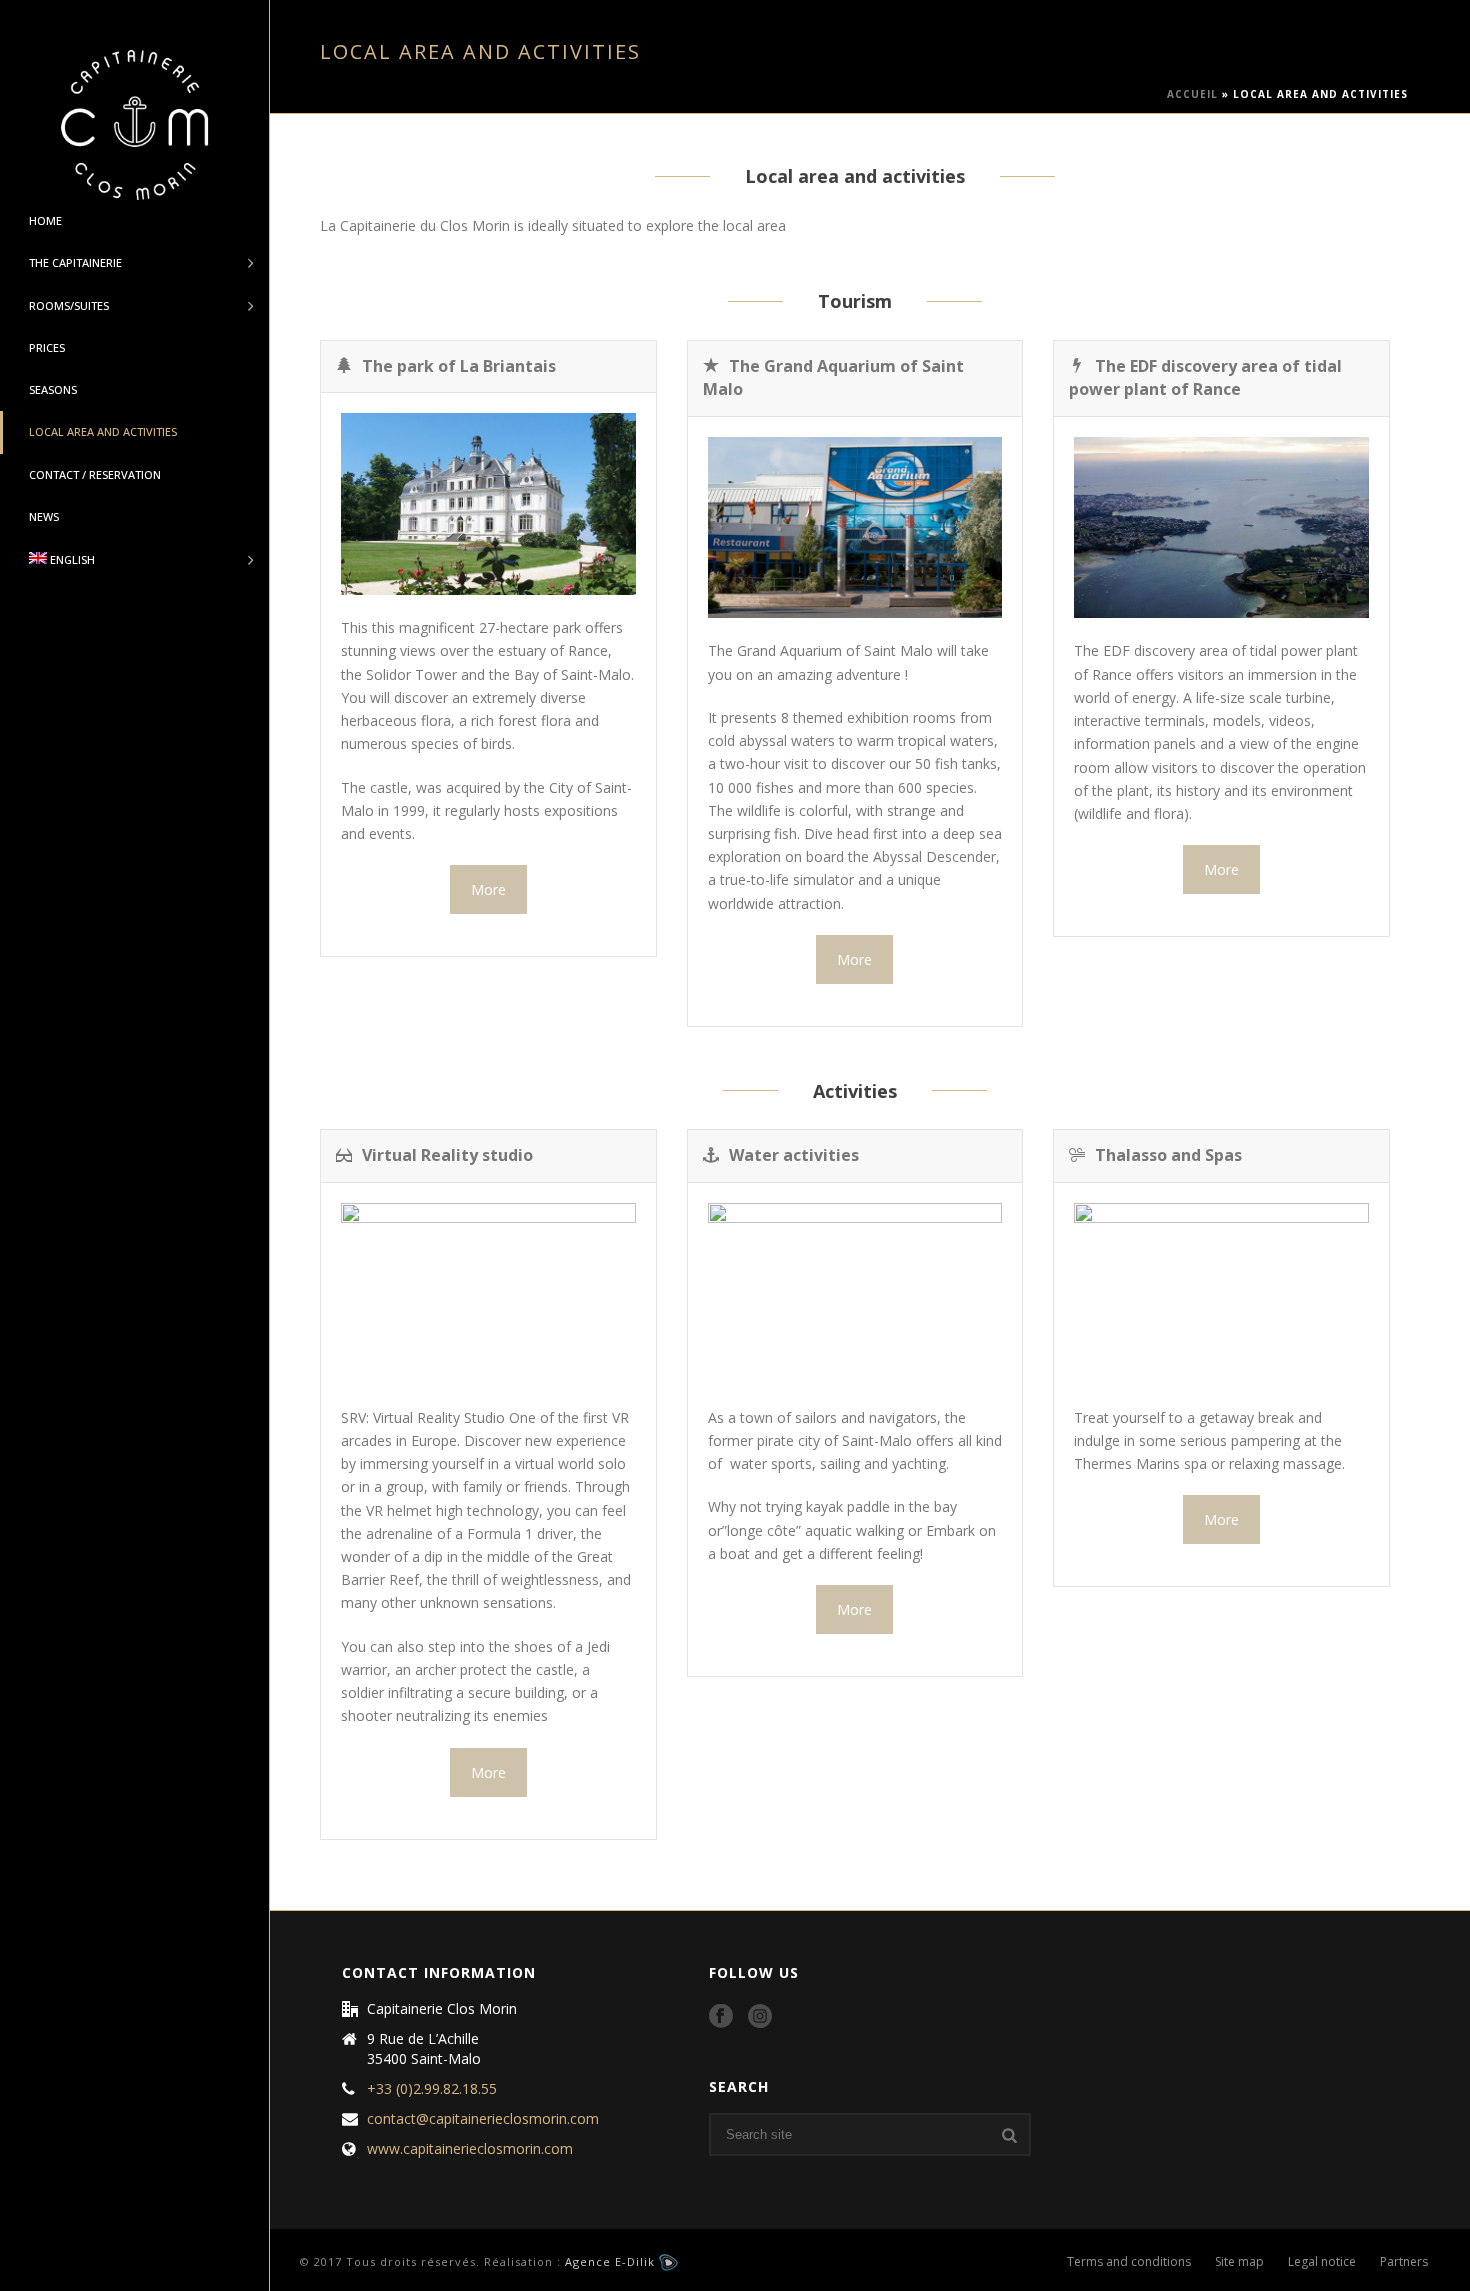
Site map (1239, 2262)
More (488, 889)
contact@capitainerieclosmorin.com (483, 2119)
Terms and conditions (1129, 2262)
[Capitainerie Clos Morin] (134, 125)
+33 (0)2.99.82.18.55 (432, 2089)
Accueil (1192, 94)
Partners (1404, 2262)
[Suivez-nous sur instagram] (760, 2017)
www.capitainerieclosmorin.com (470, 2149)
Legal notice (1322, 2262)
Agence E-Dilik (612, 2261)
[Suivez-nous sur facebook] (721, 2017)
